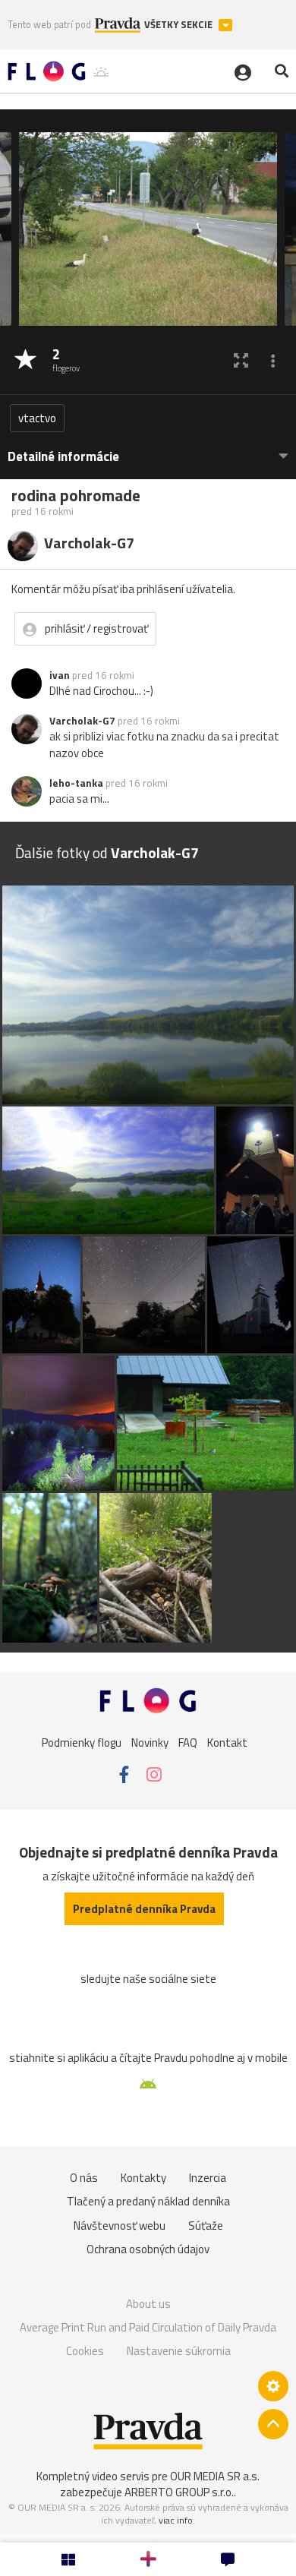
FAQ (188, 1742)
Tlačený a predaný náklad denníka (148, 2201)
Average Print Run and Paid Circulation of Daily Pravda (148, 2327)
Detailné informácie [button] (63, 457)
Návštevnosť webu (120, 2226)
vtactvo (37, 418)
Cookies (85, 2351)
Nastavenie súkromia (179, 2351)
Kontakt (227, 1742)
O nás (84, 2178)
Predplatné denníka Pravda (144, 1909)
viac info (176, 2520)
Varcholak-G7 (82, 721)
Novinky (150, 1742)
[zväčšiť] (241, 360)
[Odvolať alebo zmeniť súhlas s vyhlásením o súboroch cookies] (273, 2386)
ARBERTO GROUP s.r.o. (179, 2492)
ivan (60, 675)
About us (148, 2304)
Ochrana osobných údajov (148, 2249)
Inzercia (208, 2178)
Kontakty (143, 2178)
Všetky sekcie (179, 25)
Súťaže (206, 2226)
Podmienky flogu (82, 1742)
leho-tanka (76, 783)
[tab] (148, 449)
